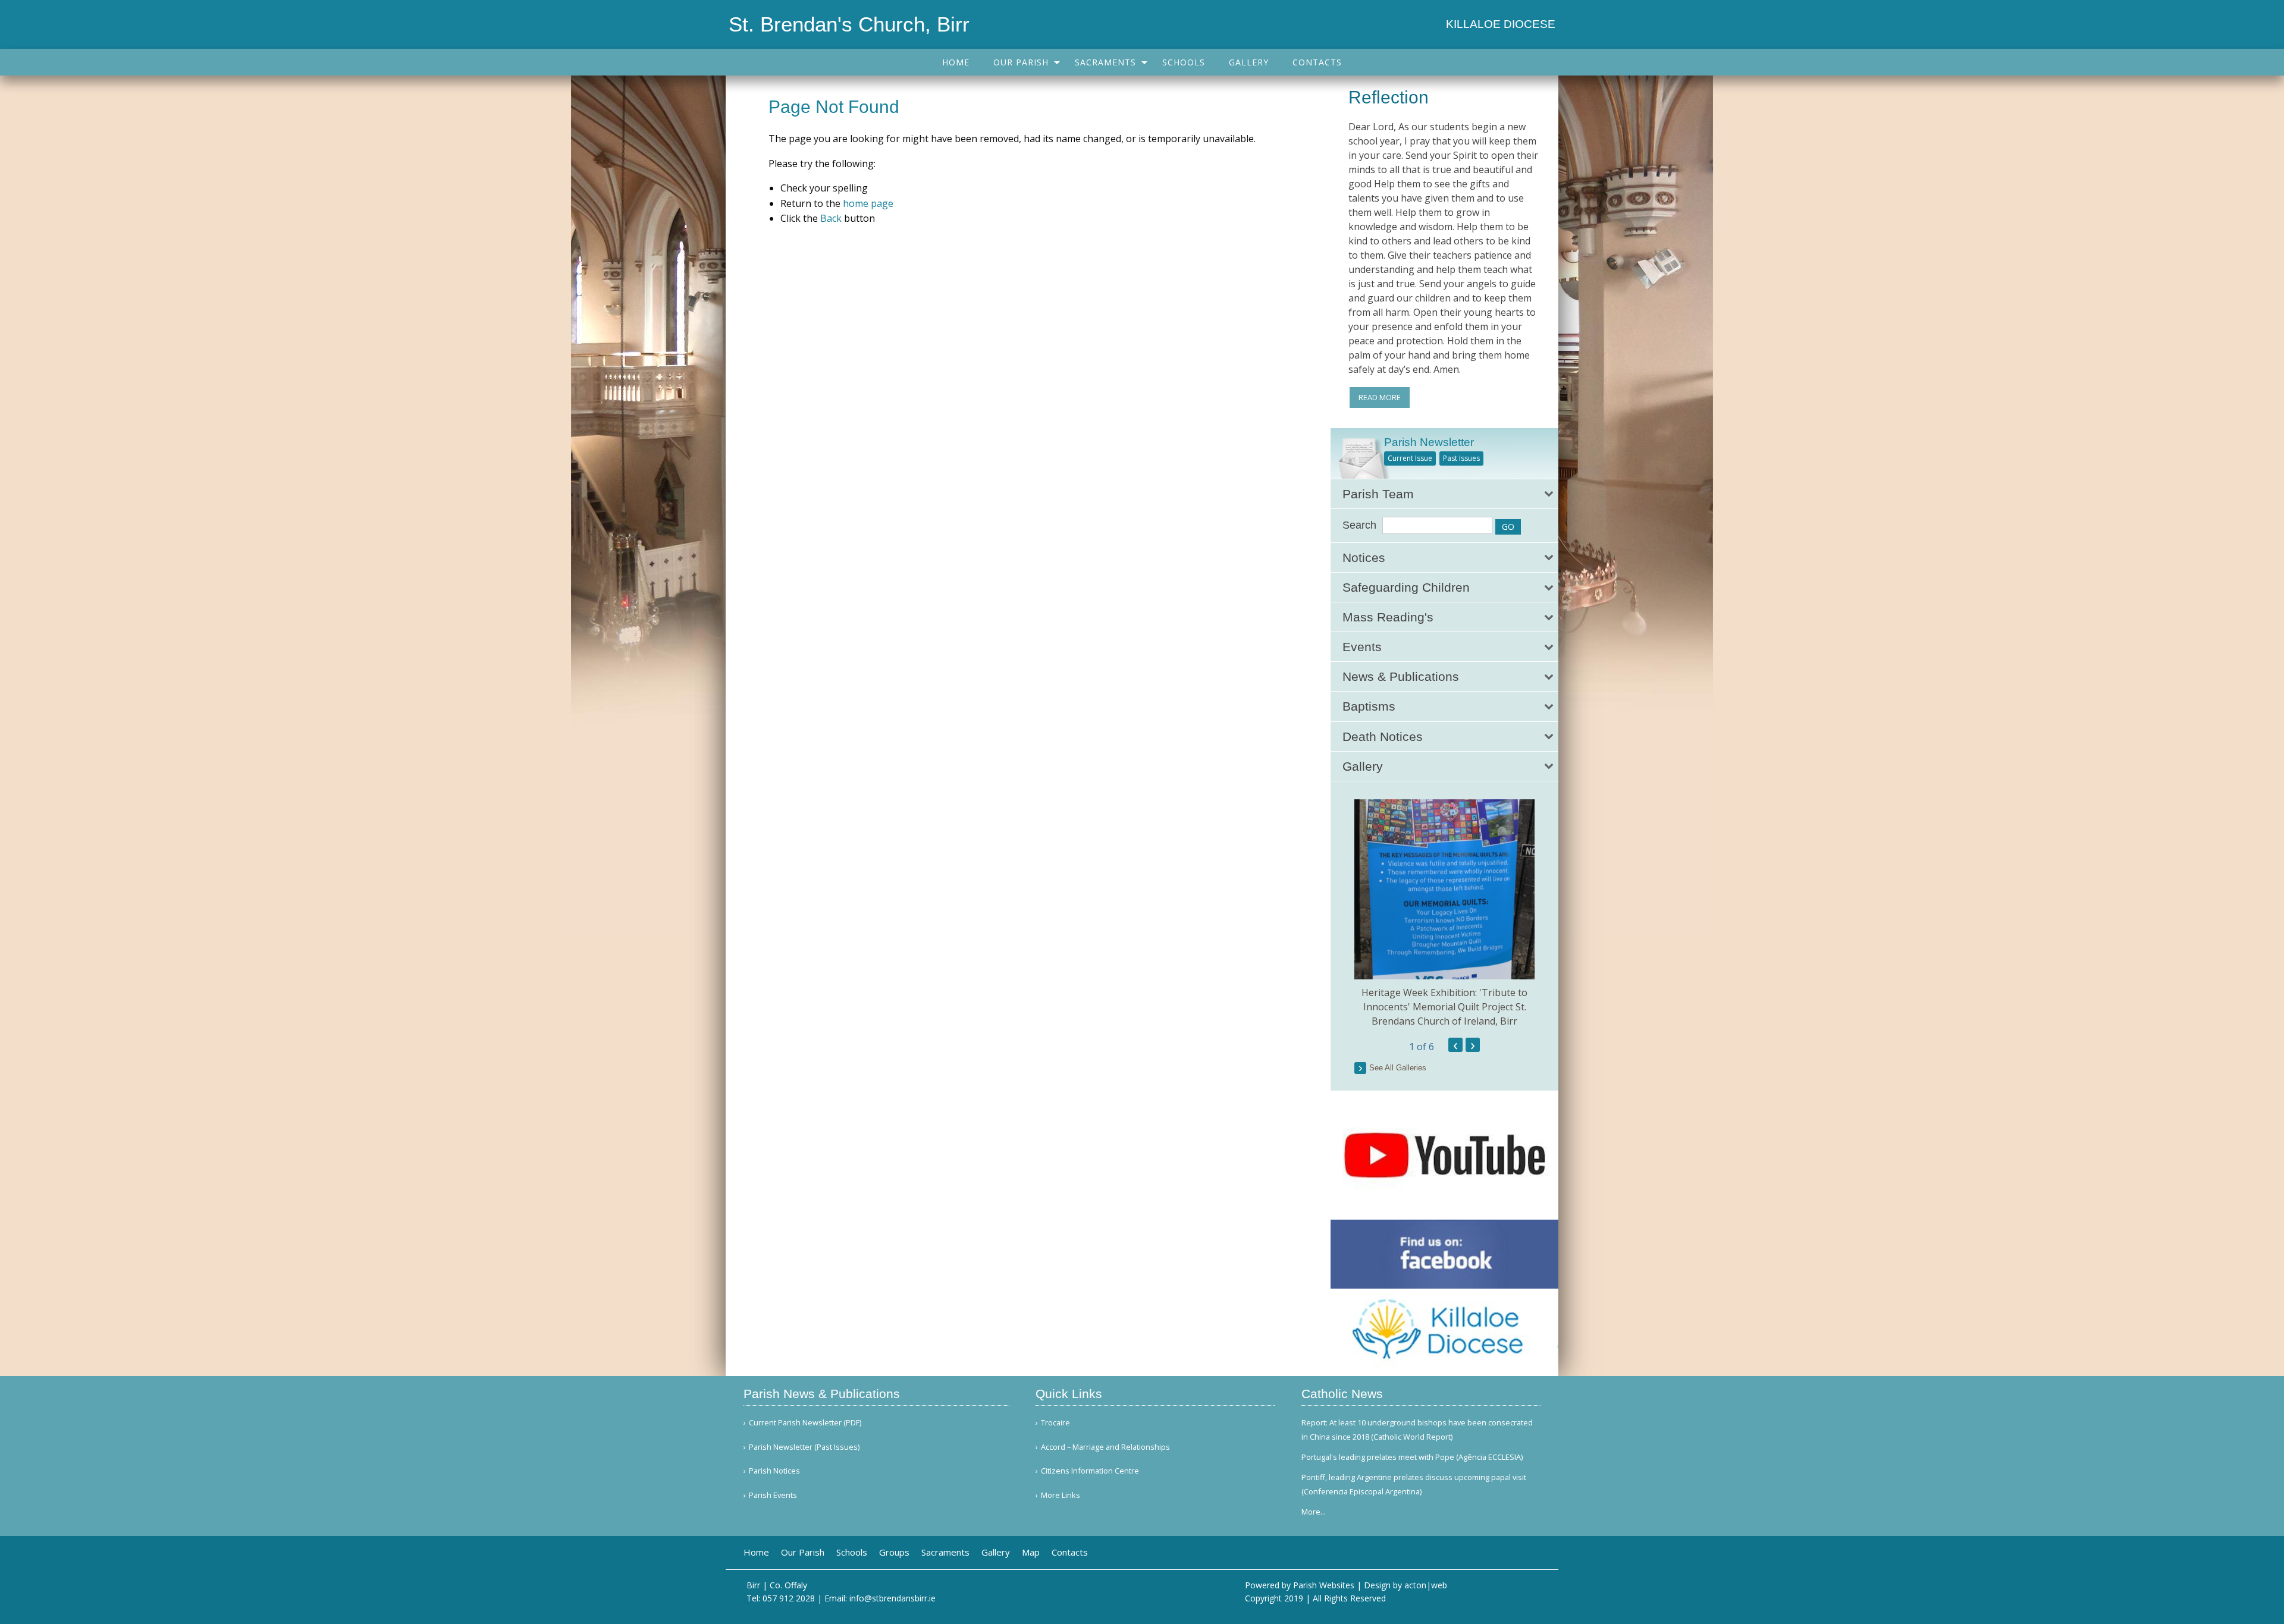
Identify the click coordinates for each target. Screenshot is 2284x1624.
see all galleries (1398, 1068)
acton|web (1426, 1585)
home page (868, 203)
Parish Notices (774, 1471)
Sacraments (1105, 62)
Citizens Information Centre (1090, 1471)
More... (1314, 1512)
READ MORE (1380, 397)
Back (831, 218)
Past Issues (1461, 458)
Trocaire (1055, 1423)
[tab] (1444, 494)
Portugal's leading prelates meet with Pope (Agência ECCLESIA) (1412, 1457)
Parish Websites (1324, 1585)
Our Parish (1021, 62)
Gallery (1249, 62)
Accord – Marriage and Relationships (1105, 1447)
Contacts (1317, 62)
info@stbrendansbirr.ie (892, 1598)
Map (1031, 1552)
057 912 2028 (789, 1598)
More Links (1061, 1495)
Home (956, 62)
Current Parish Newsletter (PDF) (805, 1423)
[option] (1444, 914)
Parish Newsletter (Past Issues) (804, 1447)
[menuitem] (956, 62)
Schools (1184, 62)
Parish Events (773, 1495)
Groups (894, 1552)
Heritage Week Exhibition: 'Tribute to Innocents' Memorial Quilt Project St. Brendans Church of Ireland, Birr (1444, 1007)
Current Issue (1410, 458)
